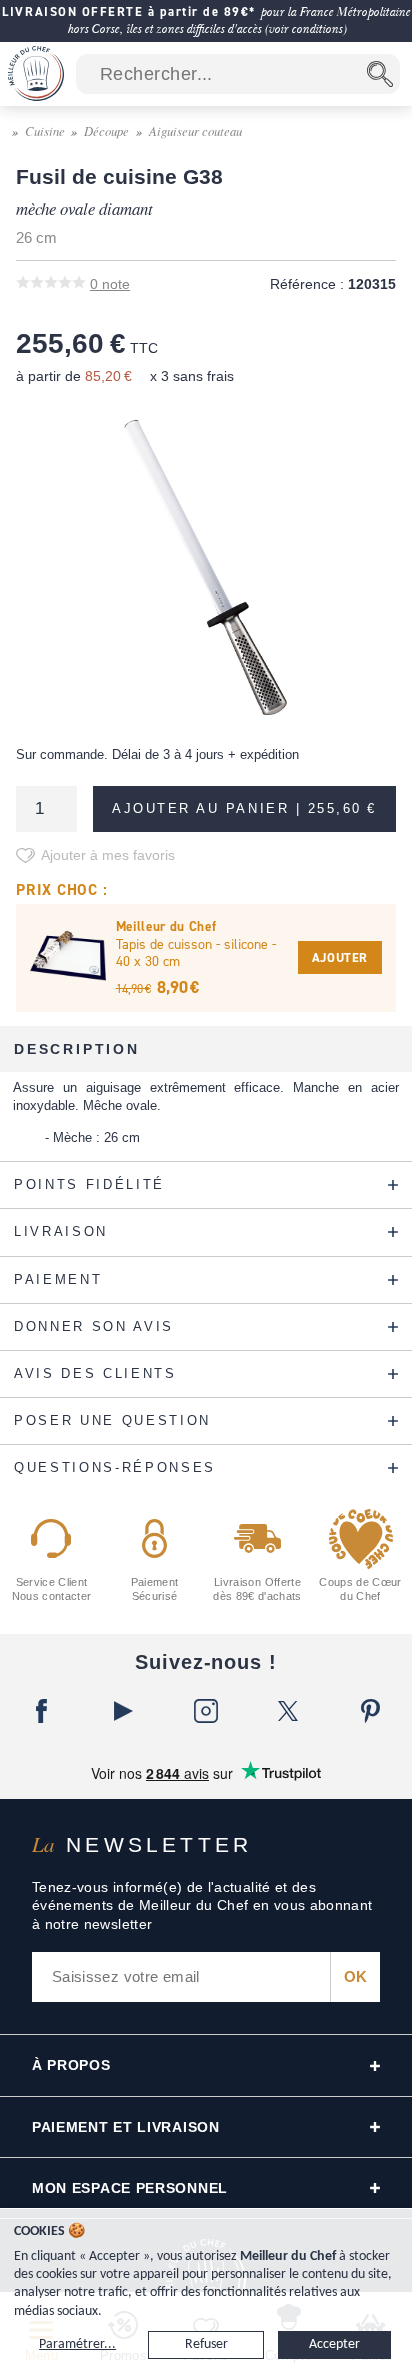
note (110, 284)
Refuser (206, 2344)
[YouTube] (123, 1711)
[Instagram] (206, 1711)
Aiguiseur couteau (195, 130)
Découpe (106, 130)
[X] (288, 1711)
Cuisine (45, 130)
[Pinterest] (371, 1711)
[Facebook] (41, 1711)
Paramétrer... (77, 2344)
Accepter (334, 2344)
